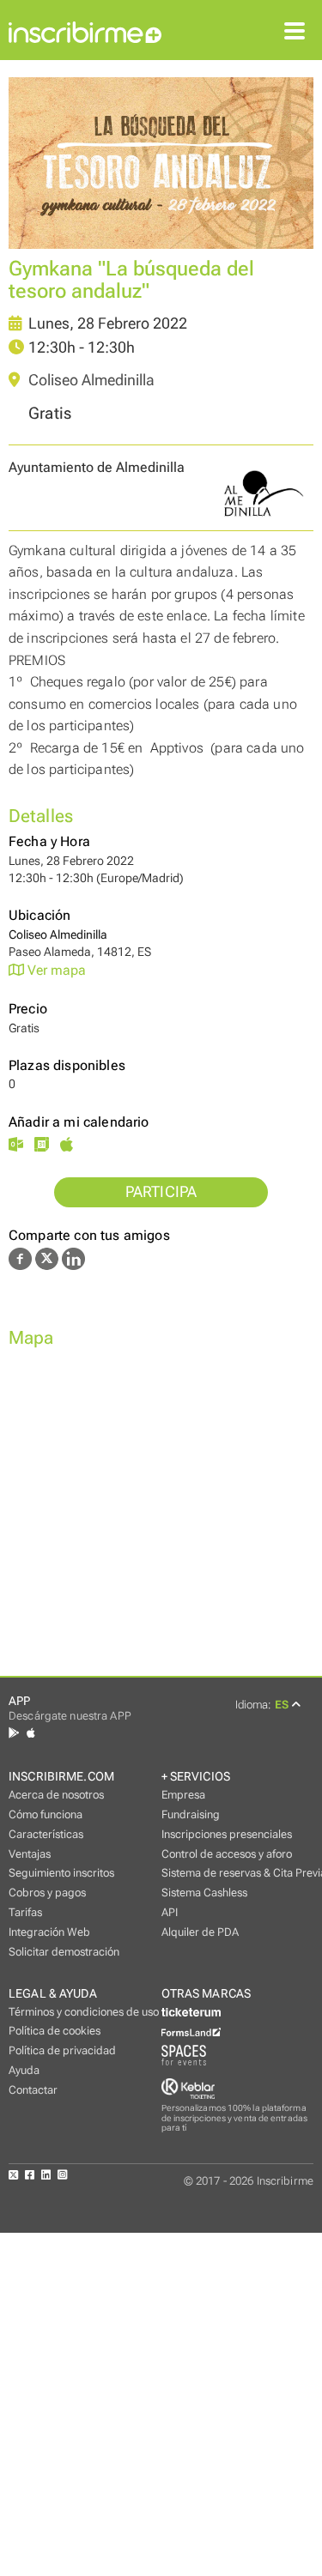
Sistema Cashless (204, 1893)
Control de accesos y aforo (227, 1854)
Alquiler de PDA (200, 1932)
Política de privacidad (62, 2050)
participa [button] (161, 1192)
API (170, 1912)
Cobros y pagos (47, 1893)
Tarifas (25, 1912)
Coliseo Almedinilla (90, 380)
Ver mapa (55, 970)
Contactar (33, 2090)
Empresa (183, 1795)
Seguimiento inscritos (61, 1873)
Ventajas (30, 1854)
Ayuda (24, 2070)
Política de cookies (55, 2031)
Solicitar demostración (64, 1952)
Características (46, 1834)
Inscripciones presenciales (227, 1834)
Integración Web (49, 1932)
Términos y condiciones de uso (84, 2012)
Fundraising (191, 1814)
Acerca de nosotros (56, 1795)
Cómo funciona (46, 1814)
